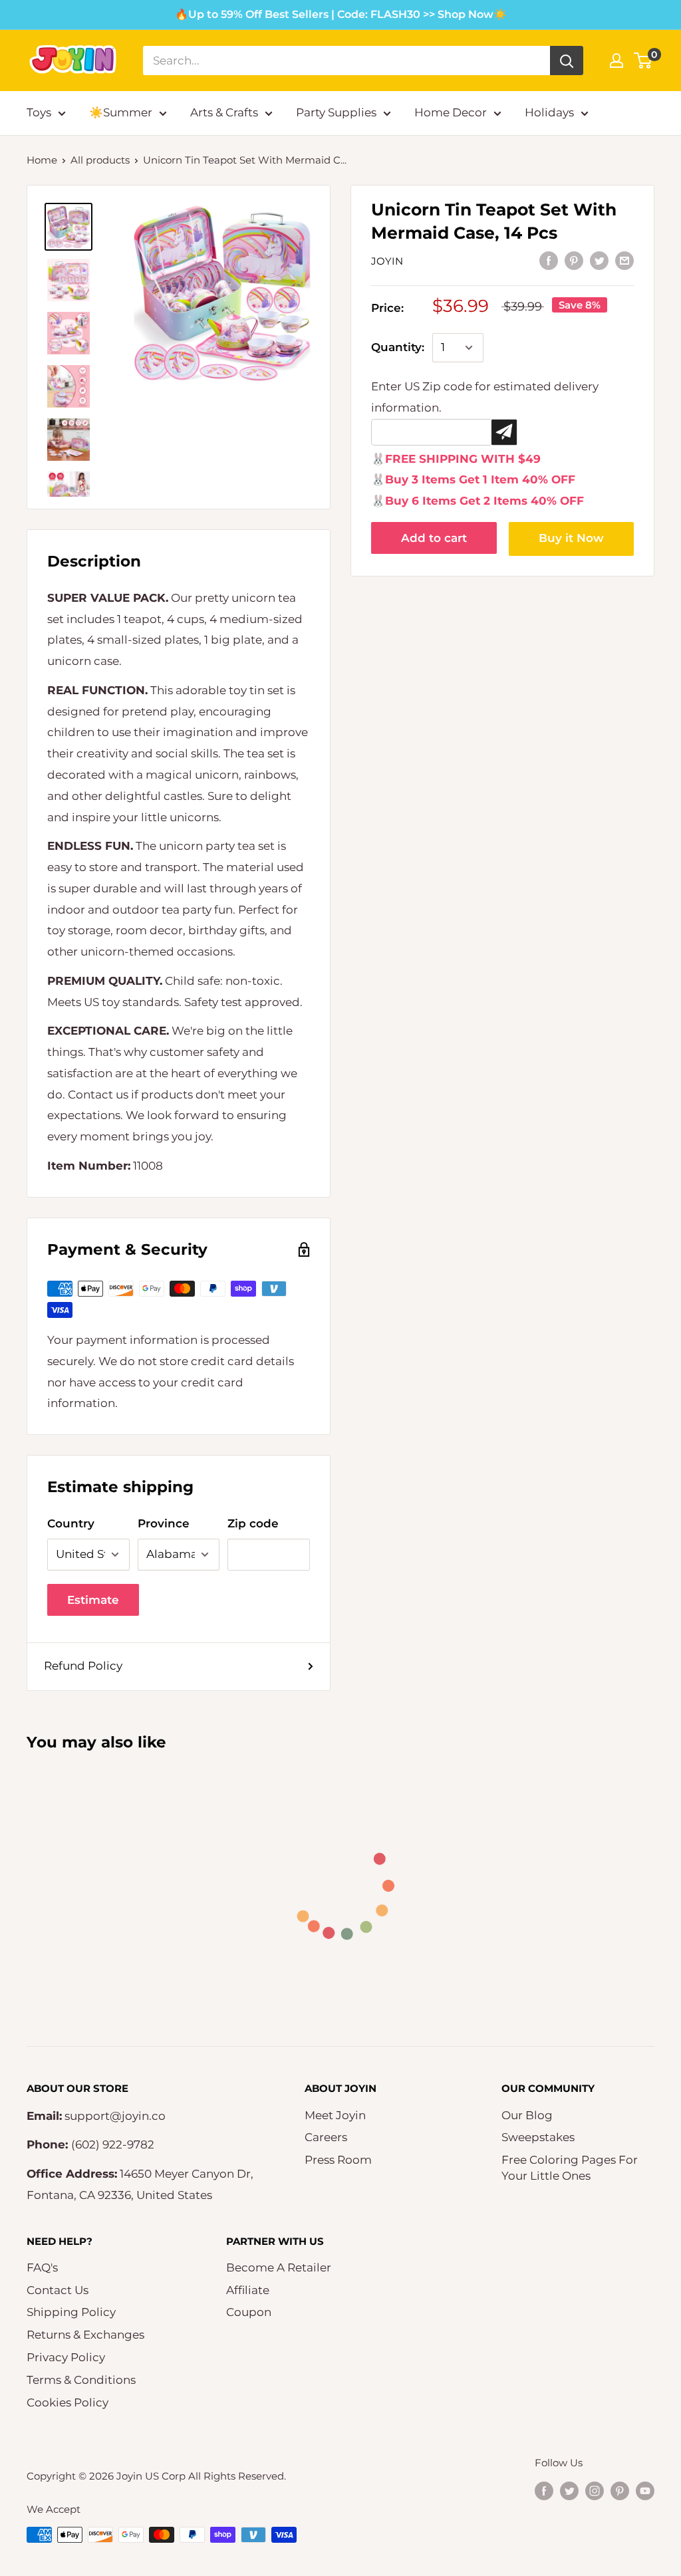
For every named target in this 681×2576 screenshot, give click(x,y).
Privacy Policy (66, 2357)
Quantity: (398, 347)
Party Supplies (336, 112)
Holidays (549, 112)
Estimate (93, 1600)
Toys (39, 112)
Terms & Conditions (81, 2380)
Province (164, 1523)
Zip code (253, 1523)
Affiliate (248, 2290)
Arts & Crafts (224, 112)
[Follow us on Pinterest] (620, 2490)
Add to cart (434, 538)
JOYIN (387, 261)
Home (42, 160)
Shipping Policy (71, 2312)
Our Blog (527, 2115)
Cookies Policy (68, 2402)
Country (71, 1523)
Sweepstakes (538, 2137)
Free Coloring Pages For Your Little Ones (570, 2168)
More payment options (572, 539)
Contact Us (58, 2290)
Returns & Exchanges (85, 2335)
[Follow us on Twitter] (569, 2490)
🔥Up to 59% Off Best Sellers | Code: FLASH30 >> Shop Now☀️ (341, 14)
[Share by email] (624, 261)
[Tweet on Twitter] (599, 261)
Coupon (249, 2312)
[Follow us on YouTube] (645, 2490)
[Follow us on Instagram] (595, 2490)
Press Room (338, 2160)
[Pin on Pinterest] (574, 261)
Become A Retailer (279, 2267)
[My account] (616, 61)
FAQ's (42, 2267)
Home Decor (451, 112)
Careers (326, 2137)
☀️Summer (121, 112)
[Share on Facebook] (549, 261)
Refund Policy (83, 1666)
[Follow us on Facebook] (544, 2490)
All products (100, 160)
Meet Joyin (335, 2115)
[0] (643, 61)
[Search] (567, 61)
